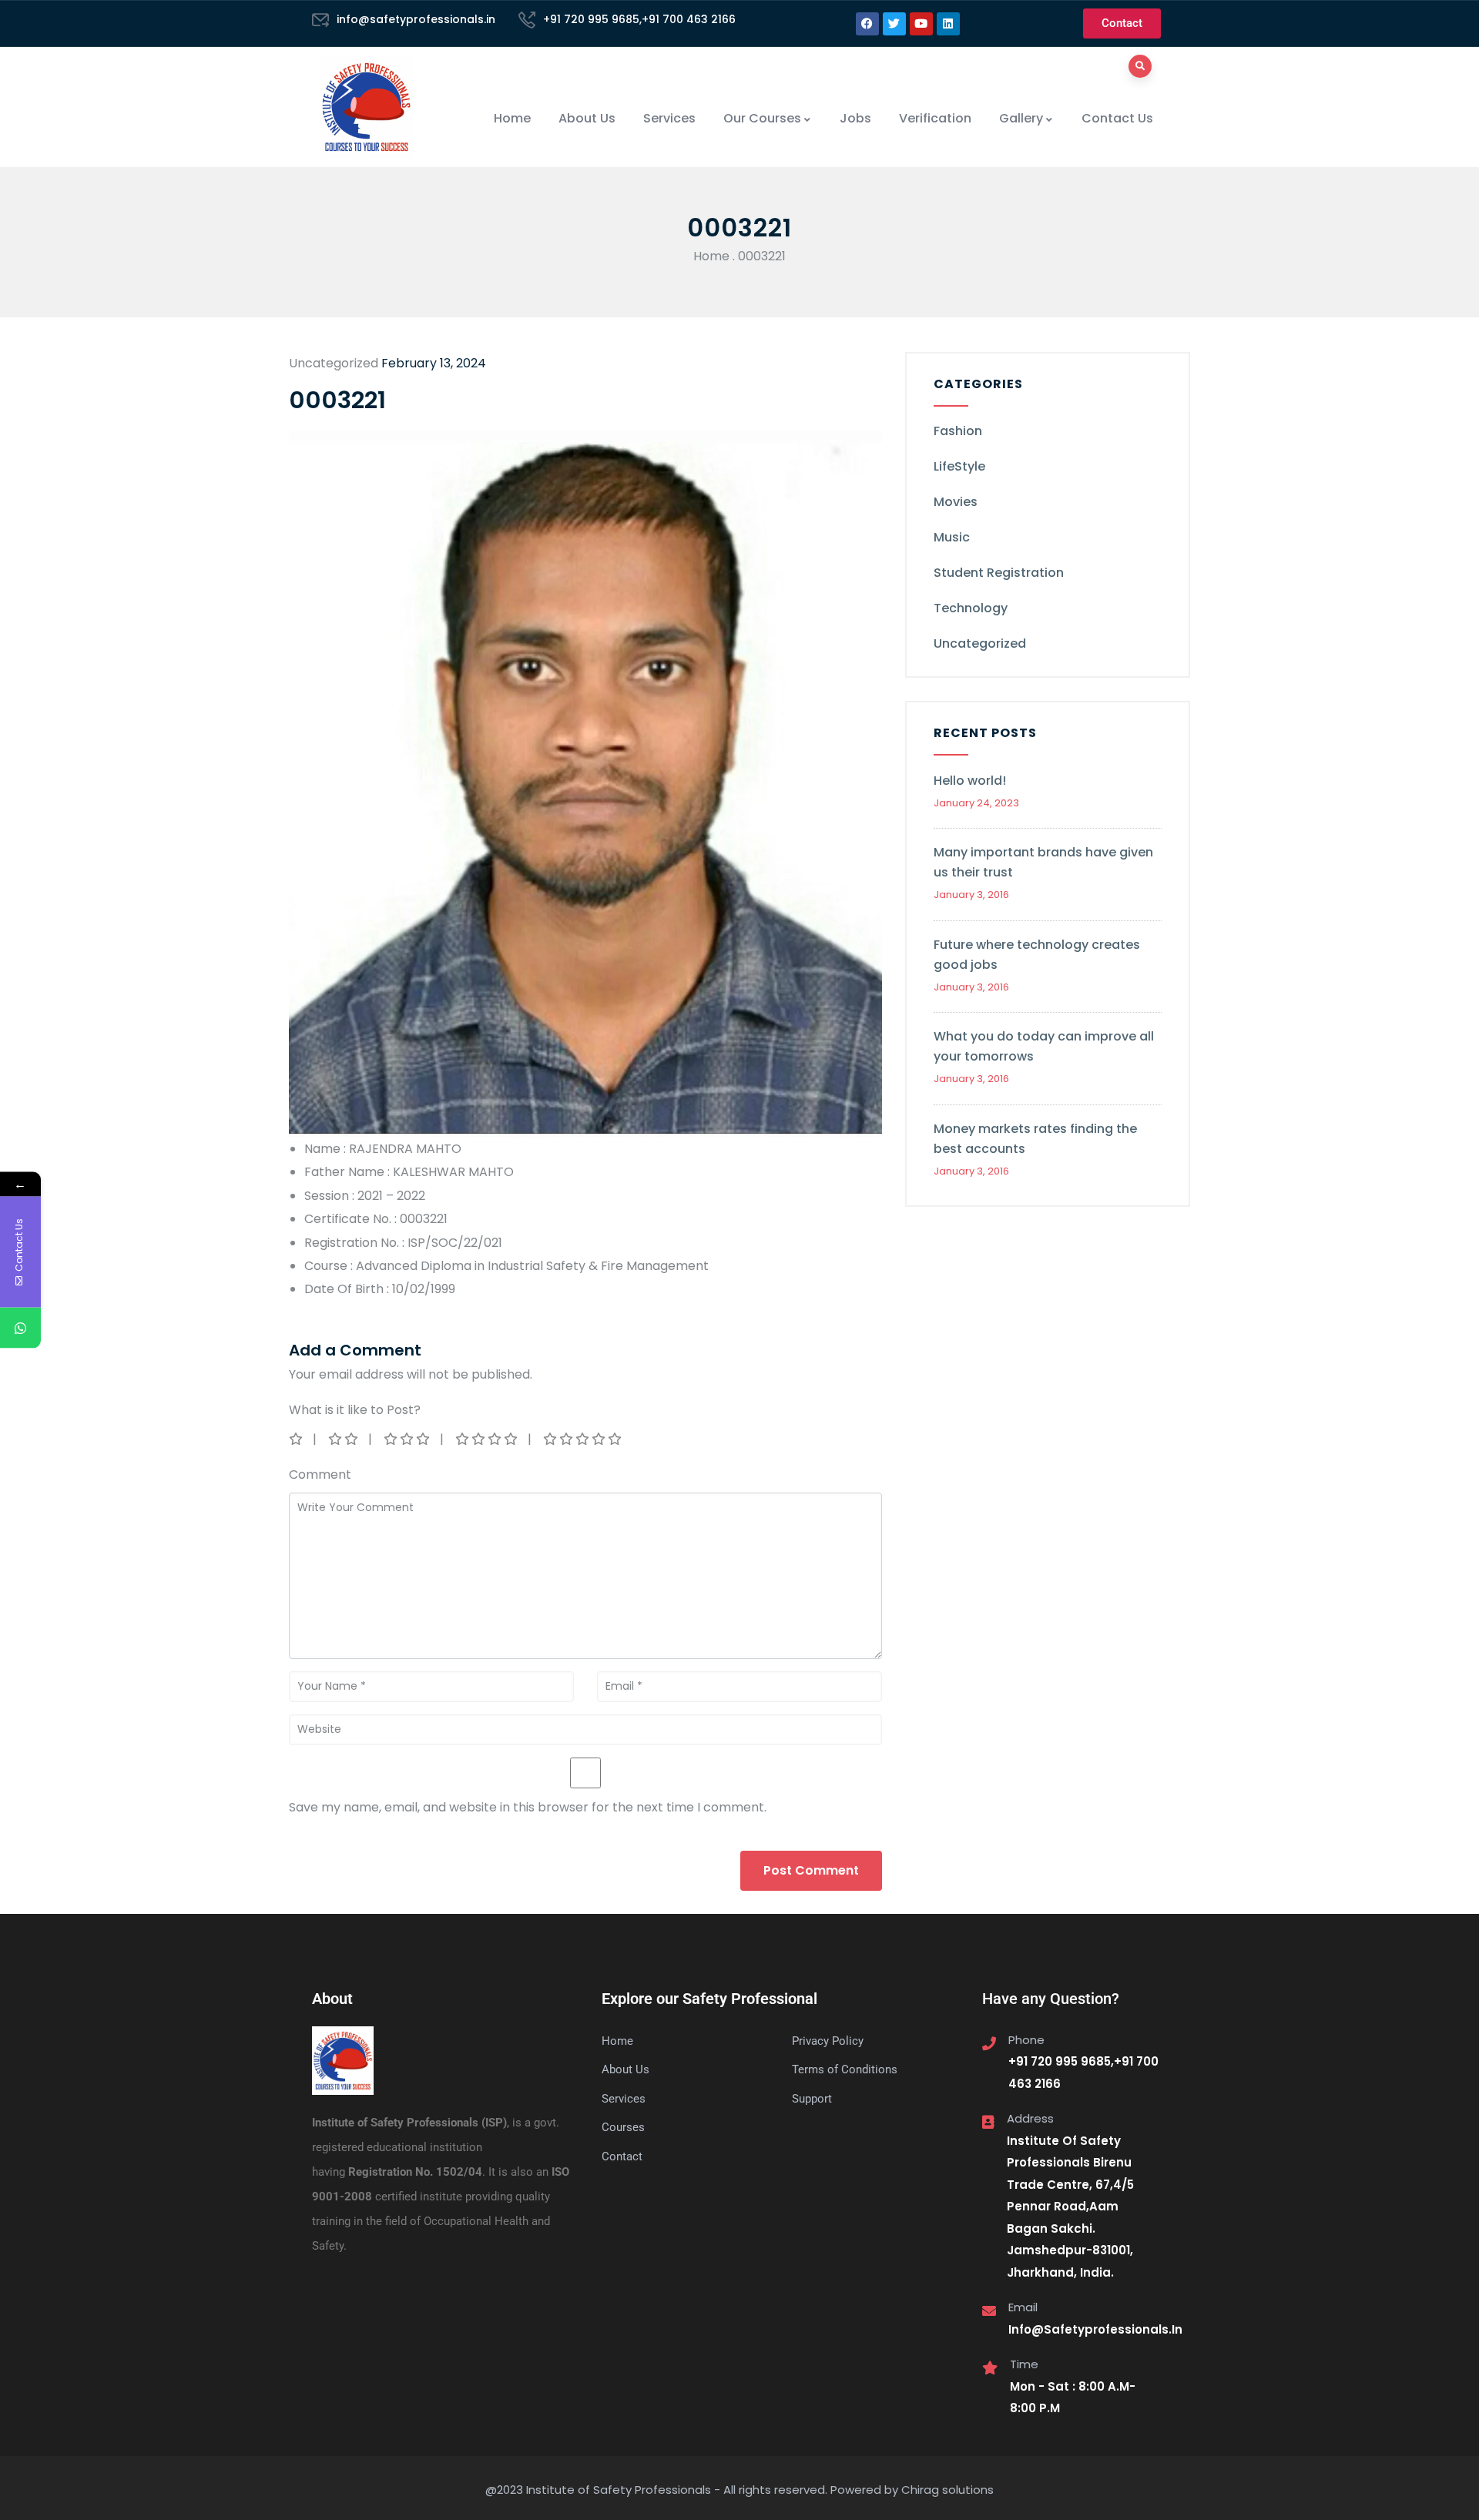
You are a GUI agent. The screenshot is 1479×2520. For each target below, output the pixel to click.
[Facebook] (867, 24)
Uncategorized (980, 643)
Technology (971, 608)
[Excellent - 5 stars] (584, 1439)
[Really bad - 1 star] (297, 1439)
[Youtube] (921, 24)
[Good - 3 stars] (408, 1439)
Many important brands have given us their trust (1043, 862)
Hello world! (970, 781)
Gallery (1021, 118)
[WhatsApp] (20, 1328)
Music (952, 537)
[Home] (366, 107)
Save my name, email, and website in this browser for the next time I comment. (528, 1807)
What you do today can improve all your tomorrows (1044, 1046)
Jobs (855, 118)
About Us (587, 118)
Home (512, 118)
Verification (935, 118)
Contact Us (1117, 118)
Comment (320, 1474)
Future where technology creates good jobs (1037, 955)
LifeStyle (959, 466)
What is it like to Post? (355, 1410)
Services (669, 118)
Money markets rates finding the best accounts (1035, 1139)
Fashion (958, 431)
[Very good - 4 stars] (488, 1439)
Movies (956, 502)
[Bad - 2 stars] (344, 1439)
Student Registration (999, 573)
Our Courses (762, 118)
